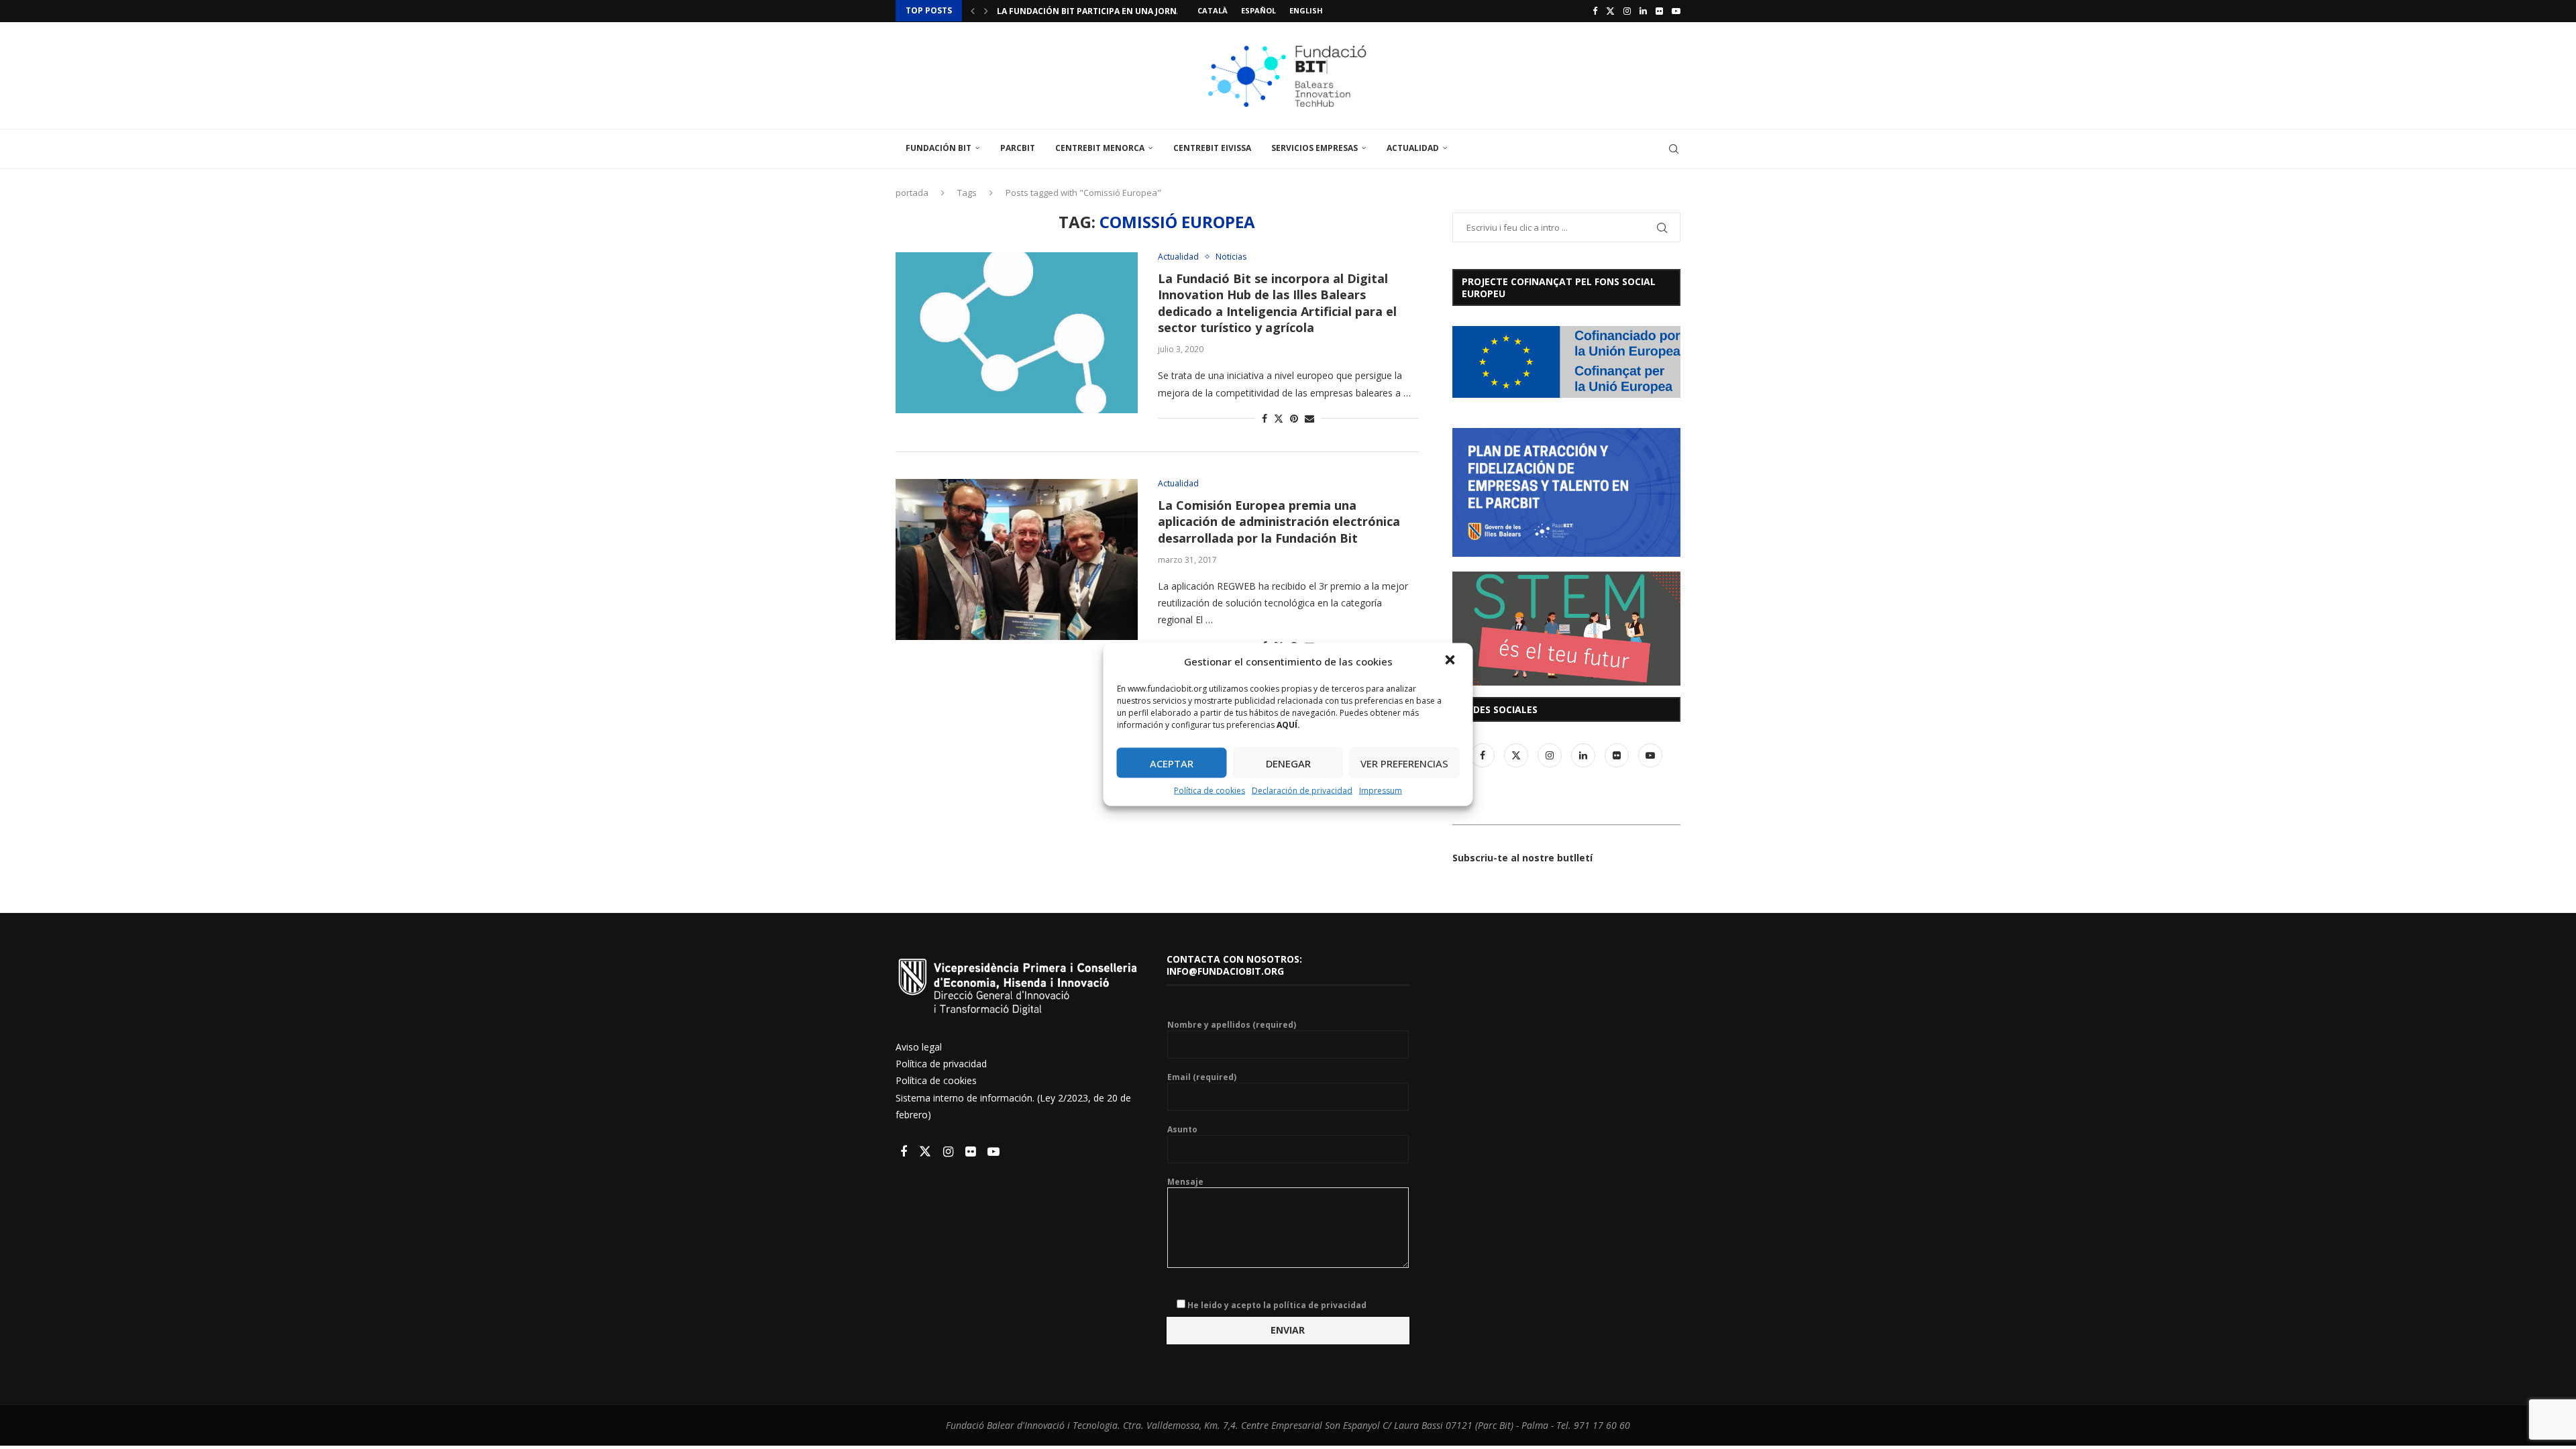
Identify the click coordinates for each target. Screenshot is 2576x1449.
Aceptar (1172, 763)
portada (912, 193)
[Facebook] (1595, 11)
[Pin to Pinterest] (1294, 418)
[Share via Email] (1309, 418)
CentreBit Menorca (1100, 148)
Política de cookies (1210, 791)
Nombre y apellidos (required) (1232, 1025)
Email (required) (1202, 1077)
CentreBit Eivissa (1212, 148)
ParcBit (1018, 148)
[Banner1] (1566, 362)
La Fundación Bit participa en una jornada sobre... (1114, 11)
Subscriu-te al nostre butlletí (1522, 858)
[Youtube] (1676, 11)
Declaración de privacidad (1302, 791)
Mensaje (1185, 1182)
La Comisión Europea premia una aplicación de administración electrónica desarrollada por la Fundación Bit (1279, 522)
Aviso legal (919, 1047)
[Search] (1674, 149)
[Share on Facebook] (1265, 418)
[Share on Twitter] (1279, 418)
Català (1213, 10)
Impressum (1381, 791)
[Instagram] (1627, 11)
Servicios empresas (1314, 148)
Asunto (1182, 1130)
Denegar (1288, 763)
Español (1258, 10)
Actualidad (1413, 148)
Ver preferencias (1404, 763)
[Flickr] (1659, 11)
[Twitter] (1610, 11)
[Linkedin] (1643, 11)
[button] (1452, 661)
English (1306, 10)
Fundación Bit (938, 148)
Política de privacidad (941, 1064)
